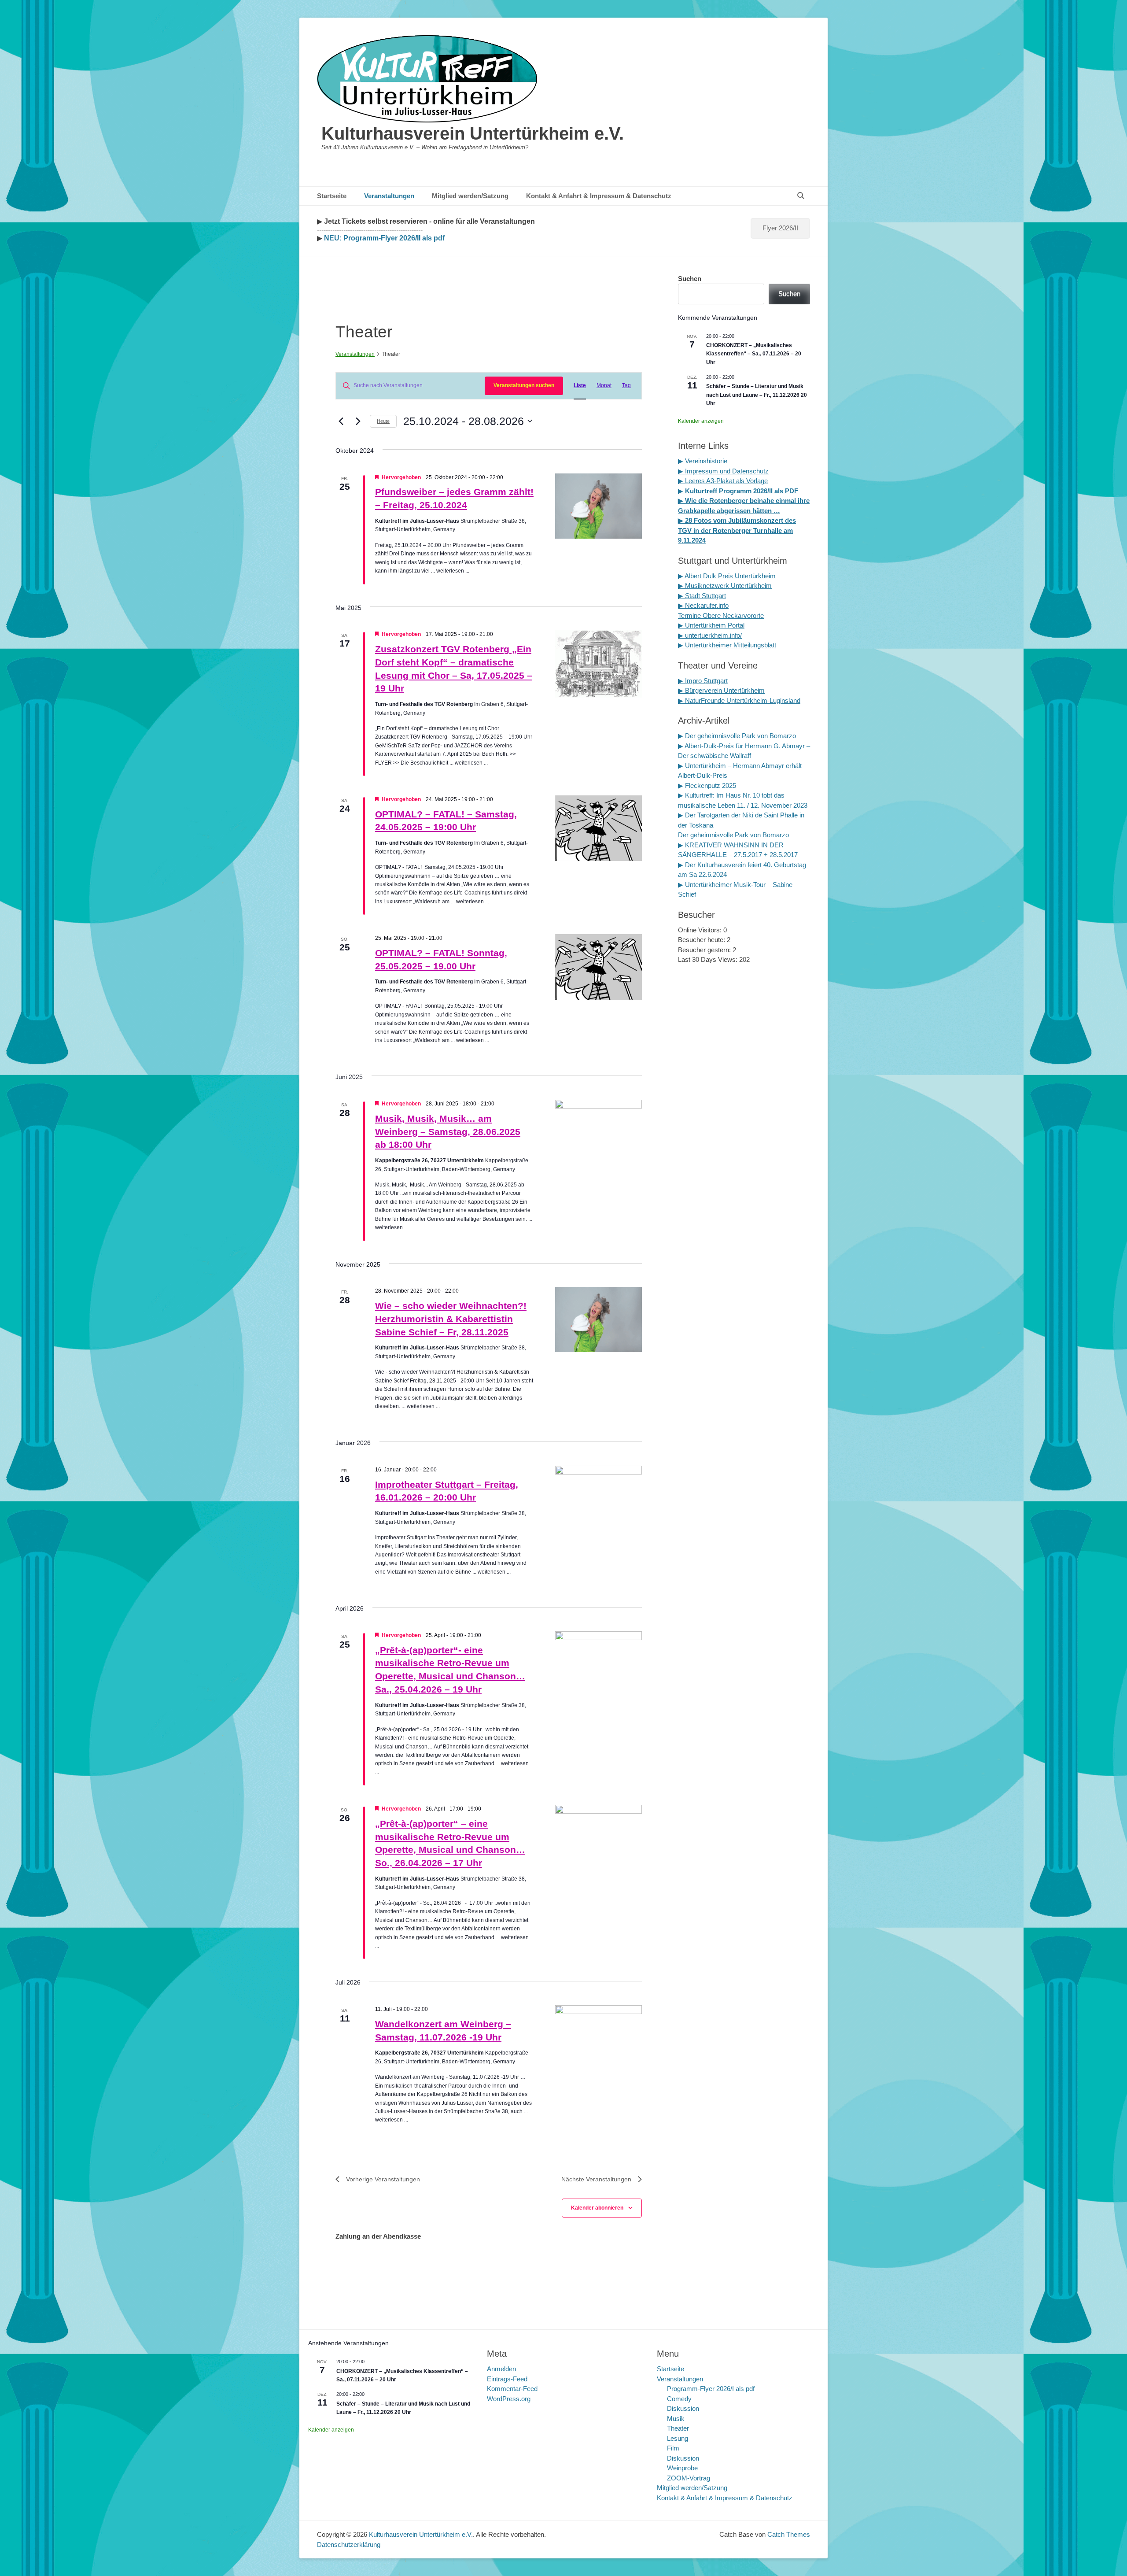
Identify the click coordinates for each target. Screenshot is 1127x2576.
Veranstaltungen (389, 196)
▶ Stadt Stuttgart (702, 596)
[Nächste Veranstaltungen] (358, 421)
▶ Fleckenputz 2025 (707, 785)
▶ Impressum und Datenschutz (723, 471)
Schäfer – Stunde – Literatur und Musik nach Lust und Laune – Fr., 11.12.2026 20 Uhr (757, 395)
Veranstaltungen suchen (524, 385)
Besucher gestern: (705, 950)
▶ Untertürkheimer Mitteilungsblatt (727, 645)
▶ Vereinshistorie (703, 461)
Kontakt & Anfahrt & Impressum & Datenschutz (599, 196)
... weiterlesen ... (450, 571)
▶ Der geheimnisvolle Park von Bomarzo (737, 736)
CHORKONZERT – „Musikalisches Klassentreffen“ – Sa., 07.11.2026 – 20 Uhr (754, 354)
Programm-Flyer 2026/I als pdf (711, 2389)
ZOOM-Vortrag (689, 2478)
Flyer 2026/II (780, 228)
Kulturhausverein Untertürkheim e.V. (473, 133)
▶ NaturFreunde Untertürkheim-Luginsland (739, 700)
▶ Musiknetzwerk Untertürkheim (725, 586)
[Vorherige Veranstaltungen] (341, 421)
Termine (690, 615)
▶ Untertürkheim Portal (711, 625)
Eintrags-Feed (507, 2379)
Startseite (332, 196)
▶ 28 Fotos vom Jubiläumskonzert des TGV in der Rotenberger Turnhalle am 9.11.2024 (737, 530)
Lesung (678, 2438)
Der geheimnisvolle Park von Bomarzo (733, 835)
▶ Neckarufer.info (703, 605)
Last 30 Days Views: (709, 959)
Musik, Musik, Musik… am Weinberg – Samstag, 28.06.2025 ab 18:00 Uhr (448, 1132)
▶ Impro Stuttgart (703, 681)
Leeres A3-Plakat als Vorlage (726, 481)
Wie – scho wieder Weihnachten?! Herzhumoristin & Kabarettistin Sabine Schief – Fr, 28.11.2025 (451, 1319)
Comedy (679, 2399)
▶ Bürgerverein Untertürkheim (721, 690)
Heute (383, 421)
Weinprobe (682, 2468)
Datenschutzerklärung (349, 2545)
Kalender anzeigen (701, 421)
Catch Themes (789, 2534)
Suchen (690, 279)
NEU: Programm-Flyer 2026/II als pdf (383, 238)
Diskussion (683, 2408)
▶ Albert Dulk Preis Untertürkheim (727, 576)
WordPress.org (509, 2399)
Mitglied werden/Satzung (470, 196)
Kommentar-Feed (512, 2389)
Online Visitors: (701, 930)
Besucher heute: (702, 940)
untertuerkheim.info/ (713, 635)
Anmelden (501, 2369)
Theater (678, 2428)
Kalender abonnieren (597, 2208)
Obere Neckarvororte (733, 615)
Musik (676, 2419)
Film (673, 2448)
